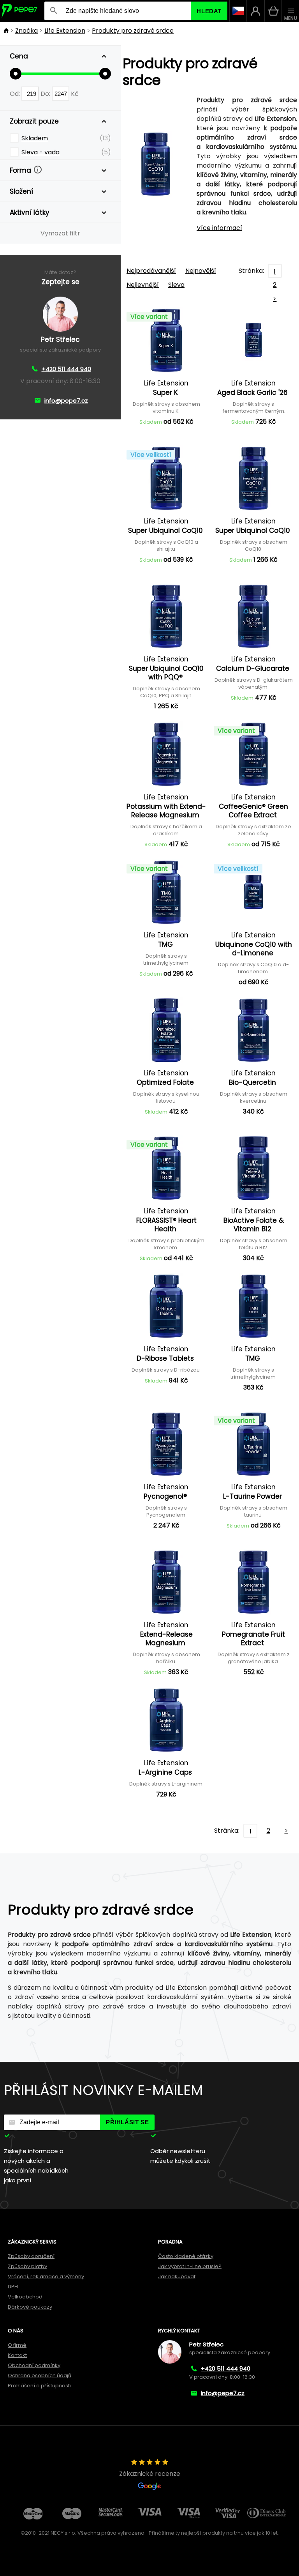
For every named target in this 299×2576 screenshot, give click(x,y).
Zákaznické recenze (150, 2474)
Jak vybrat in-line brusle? (190, 2266)
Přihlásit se (127, 2122)
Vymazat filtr (60, 233)
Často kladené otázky (186, 2256)
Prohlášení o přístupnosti (39, 2386)
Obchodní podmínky (34, 2365)
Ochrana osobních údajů (40, 2375)
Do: (46, 94)
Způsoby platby (27, 2266)
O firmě (17, 2345)
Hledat (209, 11)
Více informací (219, 228)
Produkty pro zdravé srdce (133, 31)
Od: (16, 94)
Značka (26, 31)
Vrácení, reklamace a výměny (46, 2276)
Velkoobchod (25, 2297)
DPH (13, 2287)
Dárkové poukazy (30, 2307)
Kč (75, 94)
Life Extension (65, 31)
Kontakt (17, 2355)
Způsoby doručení (31, 2256)
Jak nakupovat (177, 2276)
